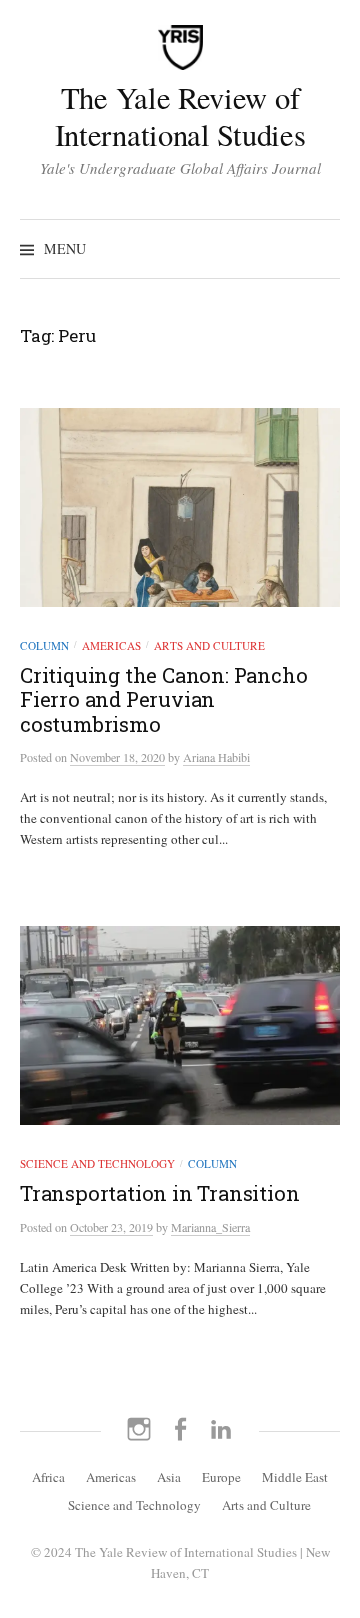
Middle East (295, 1477)
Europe (221, 1477)
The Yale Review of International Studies (180, 116)
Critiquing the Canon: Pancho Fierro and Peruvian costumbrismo (163, 699)
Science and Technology (97, 1163)
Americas (111, 645)
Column (44, 645)
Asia (169, 1477)
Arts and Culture (209, 645)
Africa (48, 1477)
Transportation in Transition (159, 1193)
